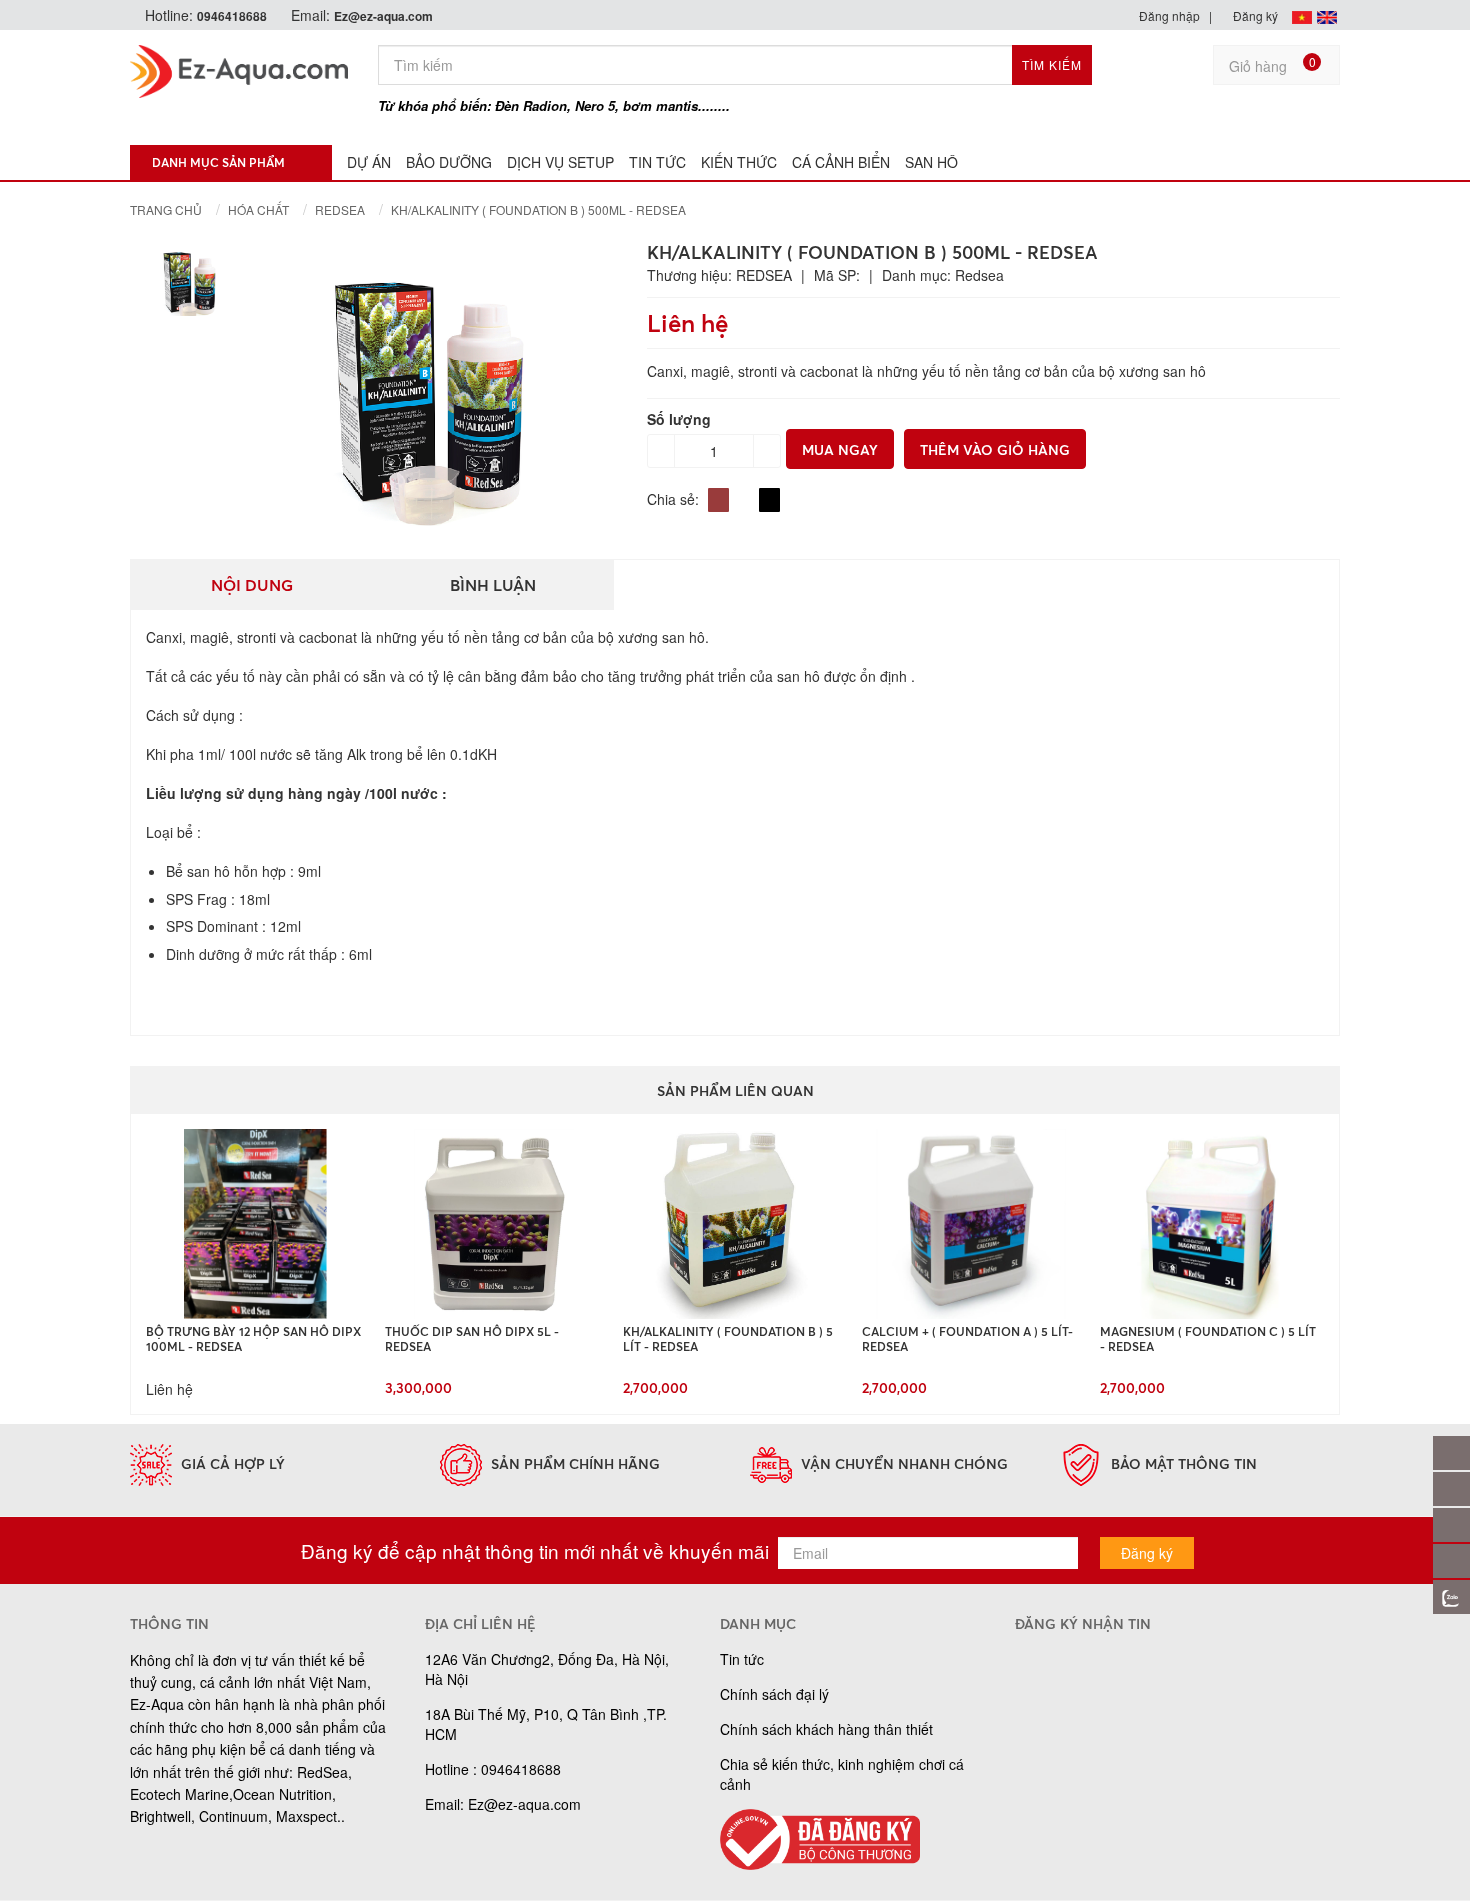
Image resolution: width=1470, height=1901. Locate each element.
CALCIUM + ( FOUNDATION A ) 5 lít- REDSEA (967, 1338)
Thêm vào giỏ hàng (995, 449)
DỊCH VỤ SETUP (560, 162)
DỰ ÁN (369, 162)
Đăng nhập (1168, 15)
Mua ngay (840, 449)
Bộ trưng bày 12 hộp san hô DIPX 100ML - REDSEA (253, 1338)
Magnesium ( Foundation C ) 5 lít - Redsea (1208, 1338)
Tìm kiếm (1052, 64)
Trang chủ (166, 209)
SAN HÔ (931, 162)
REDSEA (764, 275)
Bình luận (493, 585)
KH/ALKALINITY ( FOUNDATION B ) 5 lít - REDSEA (728, 1338)
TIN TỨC (657, 162)
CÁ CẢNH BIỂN (841, 162)
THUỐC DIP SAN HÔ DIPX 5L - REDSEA (472, 1338)
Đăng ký (1254, 15)
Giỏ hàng (1272, 64)
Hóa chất (258, 209)
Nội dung (252, 585)
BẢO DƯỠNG (449, 162)
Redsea (340, 209)
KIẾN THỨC (739, 162)
